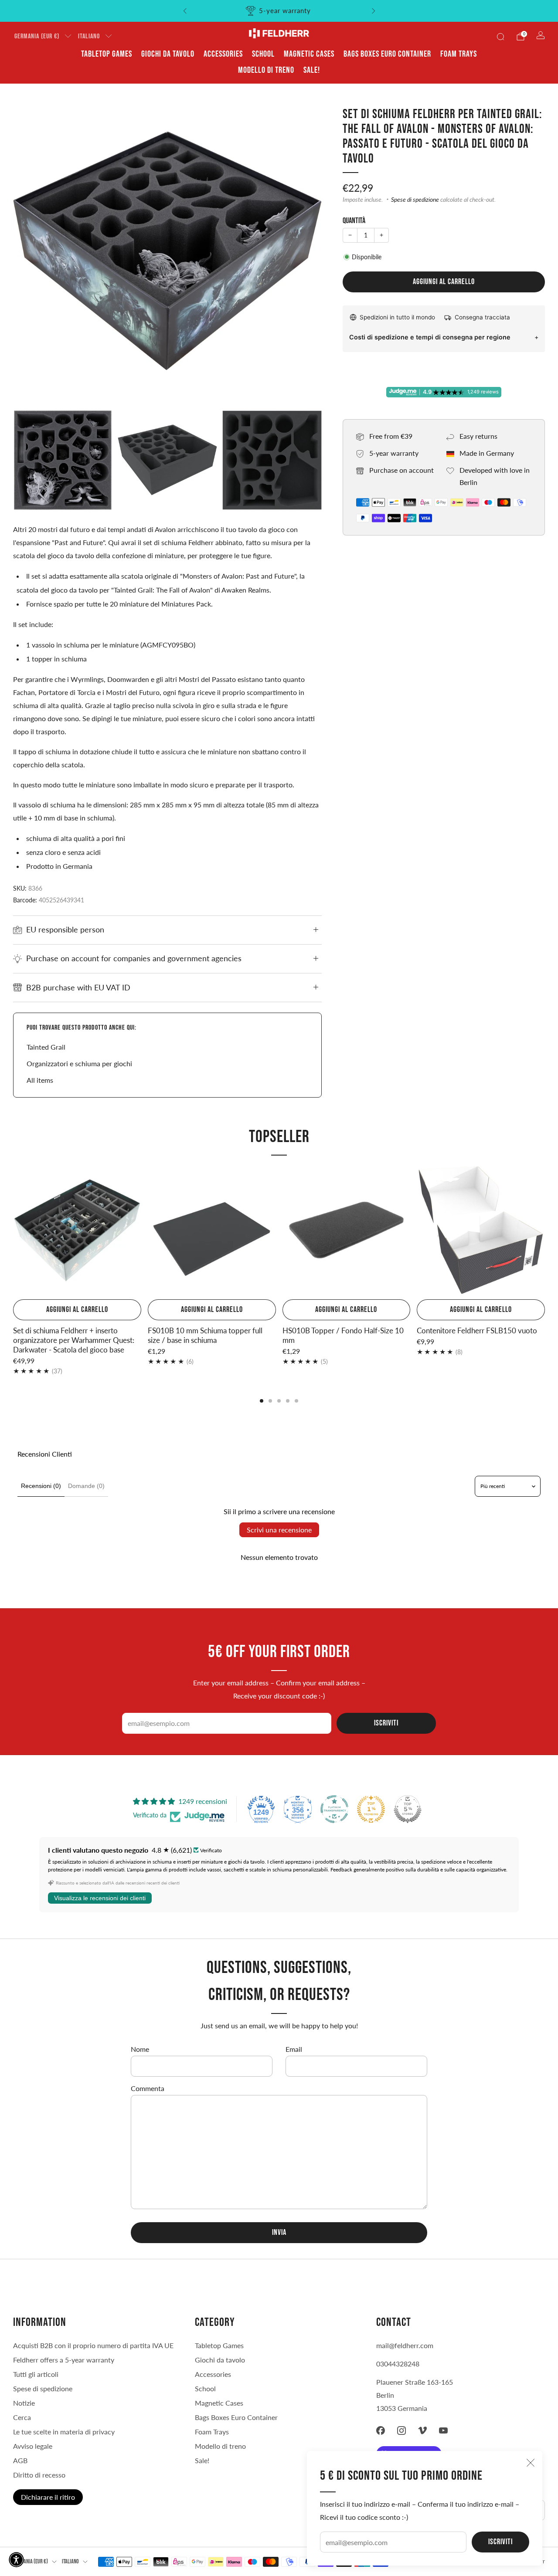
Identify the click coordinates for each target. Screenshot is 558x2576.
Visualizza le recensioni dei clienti (100, 1898)
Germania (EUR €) (37, 36)
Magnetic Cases (309, 54)
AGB (20, 2460)
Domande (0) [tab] (86, 1486)
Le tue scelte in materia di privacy (64, 2432)
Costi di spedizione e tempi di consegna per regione (430, 337)
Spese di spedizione (415, 200)
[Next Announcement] (374, 11)
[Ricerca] (500, 37)
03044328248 (398, 2364)
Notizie (24, 2403)
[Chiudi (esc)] (531, 2463)
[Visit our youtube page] (443, 2430)
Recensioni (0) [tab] (41, 1486)
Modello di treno (266, 70)
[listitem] (279, 11)
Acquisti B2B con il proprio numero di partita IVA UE (93, 2345)
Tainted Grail (46, 1047)
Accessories (223, 54)
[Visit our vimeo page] (422, 2430)
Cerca (22, 2417)
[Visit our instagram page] (401, 2430)
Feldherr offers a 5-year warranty (64, 2360)
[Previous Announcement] (185, 11)
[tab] (262, 1401)
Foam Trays (459, 54)
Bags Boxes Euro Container (387, 54)
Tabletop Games (107, 54)
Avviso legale (33, 2446)
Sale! (312, 70)
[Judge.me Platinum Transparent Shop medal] (334, 1809)
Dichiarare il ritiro (48, 2497)
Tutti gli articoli (36, 2374)
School (263, 54)
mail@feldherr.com (405, 2345)
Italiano (89, 36)
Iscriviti (500, 2542)
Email (294, 2049)
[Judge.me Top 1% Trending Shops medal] (371, 1809)
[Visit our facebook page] (381, 2430)
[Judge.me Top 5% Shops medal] (408, 1809)
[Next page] (545, 1231)
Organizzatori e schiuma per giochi (79, 1063)
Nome (140, 2049)
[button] (16, 2560)
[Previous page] (13, 1231)
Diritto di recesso (39, 2475)
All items (40, 1080)
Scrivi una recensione (279, 1530)
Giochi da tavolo (168, 54)
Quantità (354, 221)
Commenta (148, 2088)
